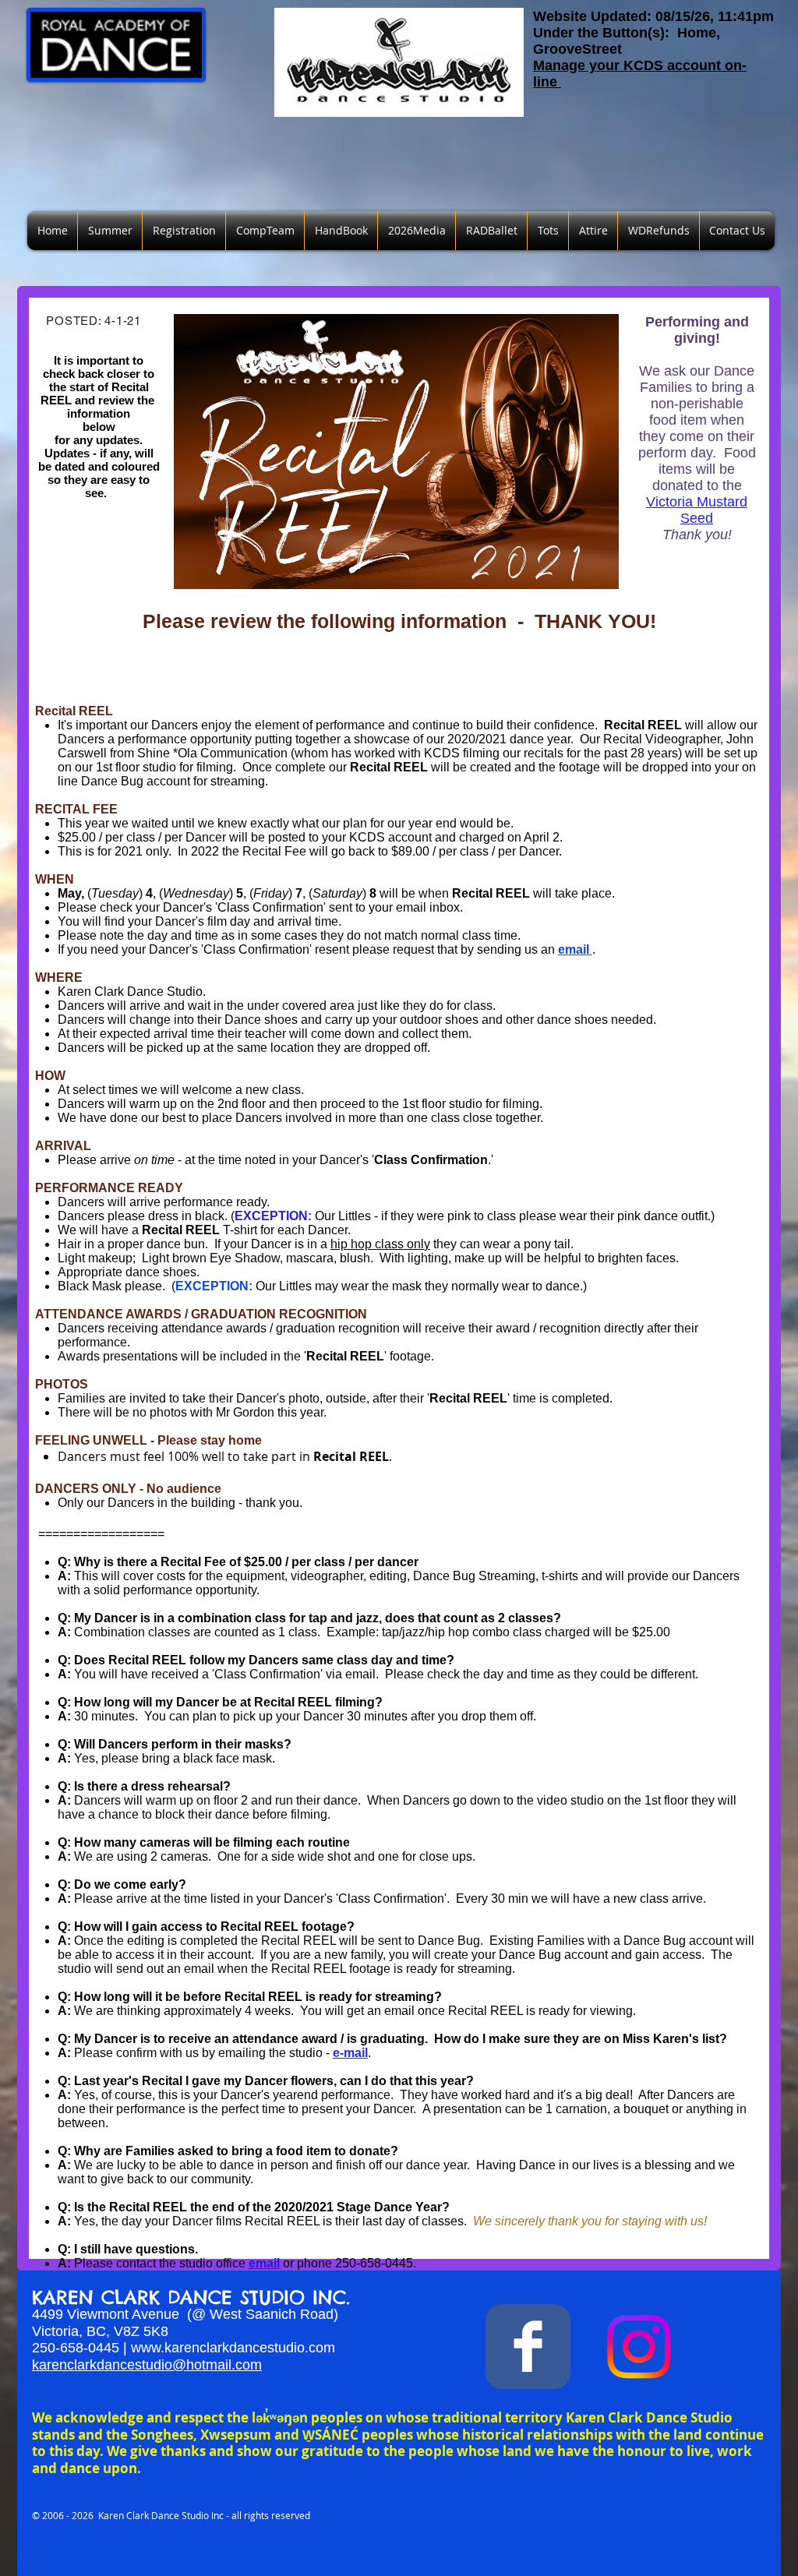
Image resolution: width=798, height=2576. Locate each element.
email (575, 949)
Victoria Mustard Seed (697, 510)
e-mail (350, 2053)
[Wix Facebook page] (528, 2347)
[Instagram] (639, 2347)
